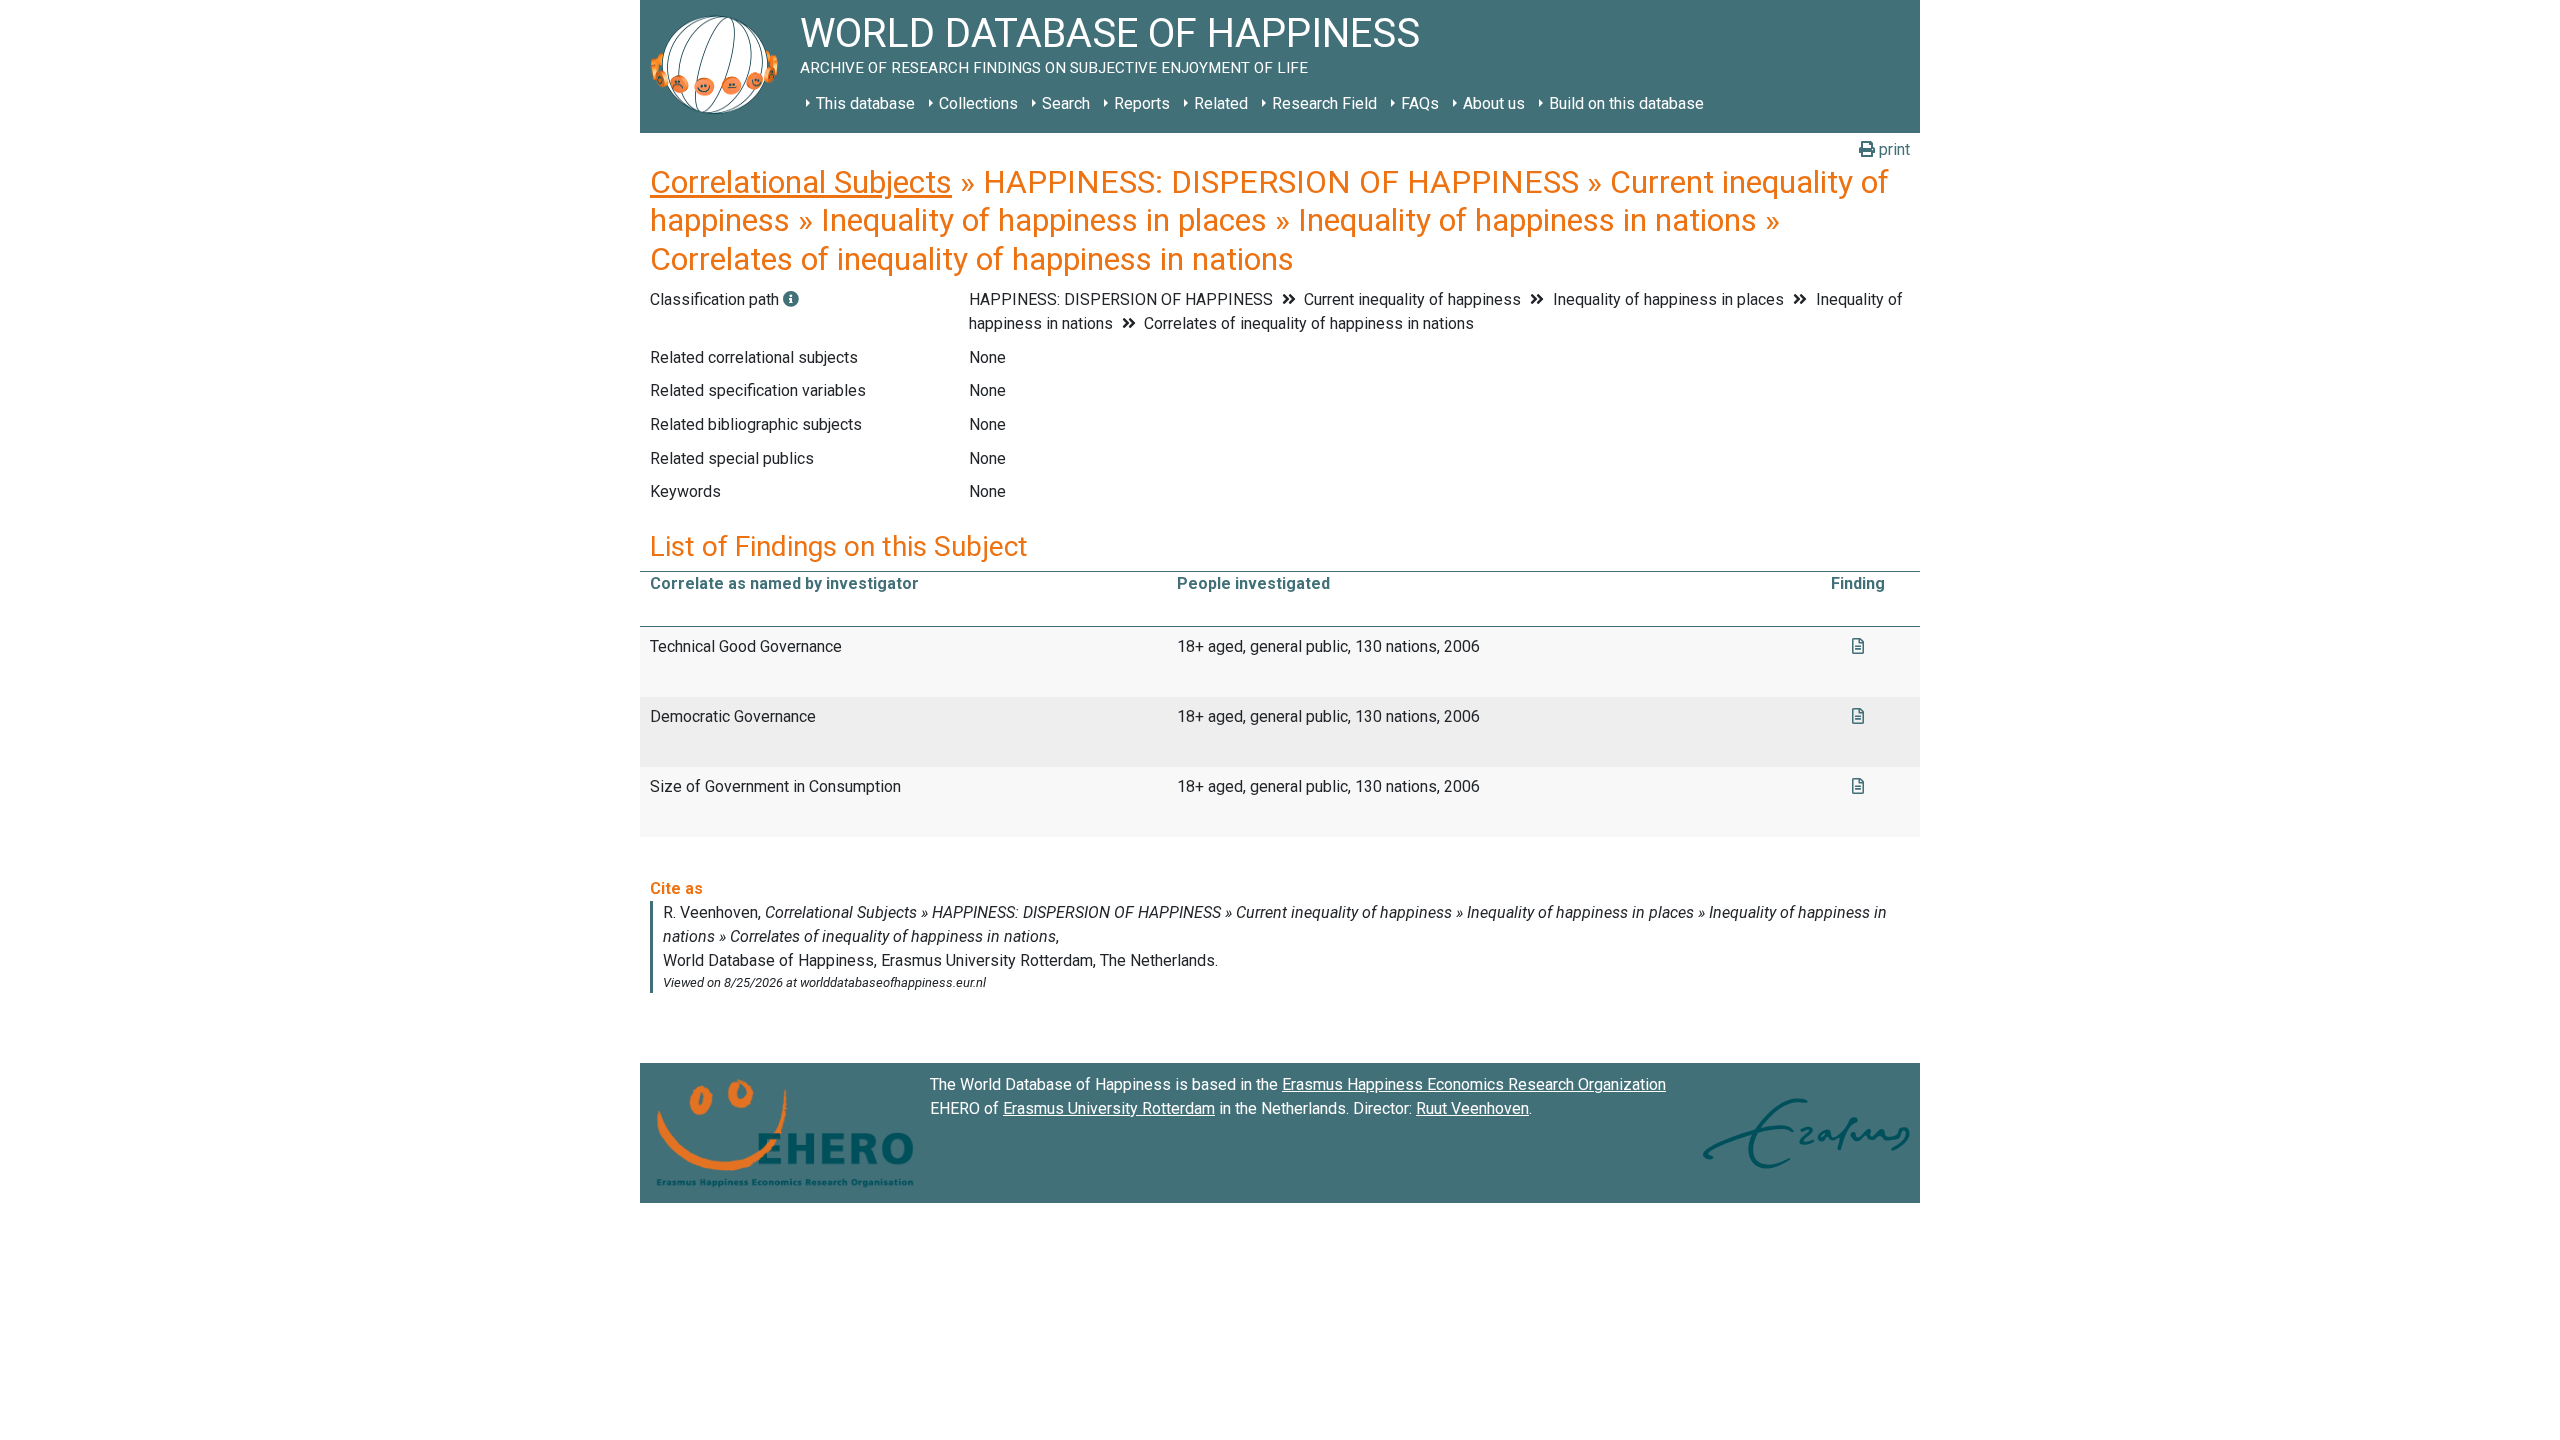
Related (1221, 103)
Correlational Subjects (801, 182)
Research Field (1324, 103)
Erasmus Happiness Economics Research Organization (1474, 1084)
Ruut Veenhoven (1472, 1108)
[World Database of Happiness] (720, 66)
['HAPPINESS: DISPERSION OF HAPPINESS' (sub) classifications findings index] (791, 299)
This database (865, 103)
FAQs (1420, 103)
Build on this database (1626, 103)
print (1892, 149)
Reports (1142, 103)
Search (1066, 103)
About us (1494, 103)
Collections (978, 103)
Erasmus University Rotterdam (1109, 1108)
